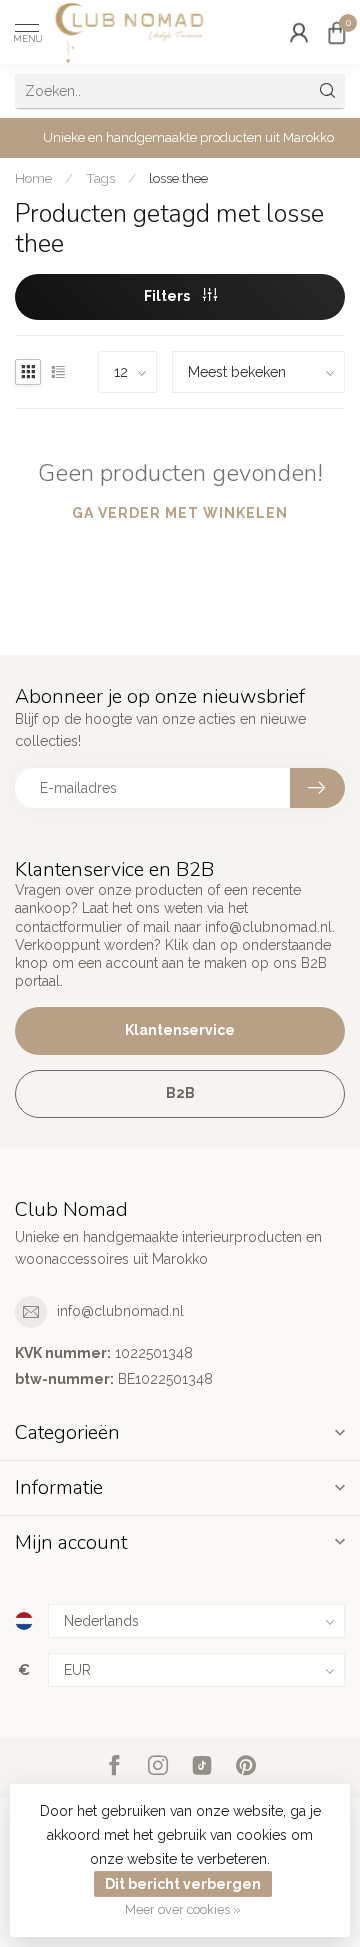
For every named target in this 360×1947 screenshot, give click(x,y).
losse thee (178, 178)
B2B (180, 1093)
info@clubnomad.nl (120, 1311)
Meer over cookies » (183, 1909)
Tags (100, 178)
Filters (168, 296)
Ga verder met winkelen (180, 513)
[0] (337, 32)
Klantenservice (180, 1030)
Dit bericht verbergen (183, 1884)
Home (33, 178)
